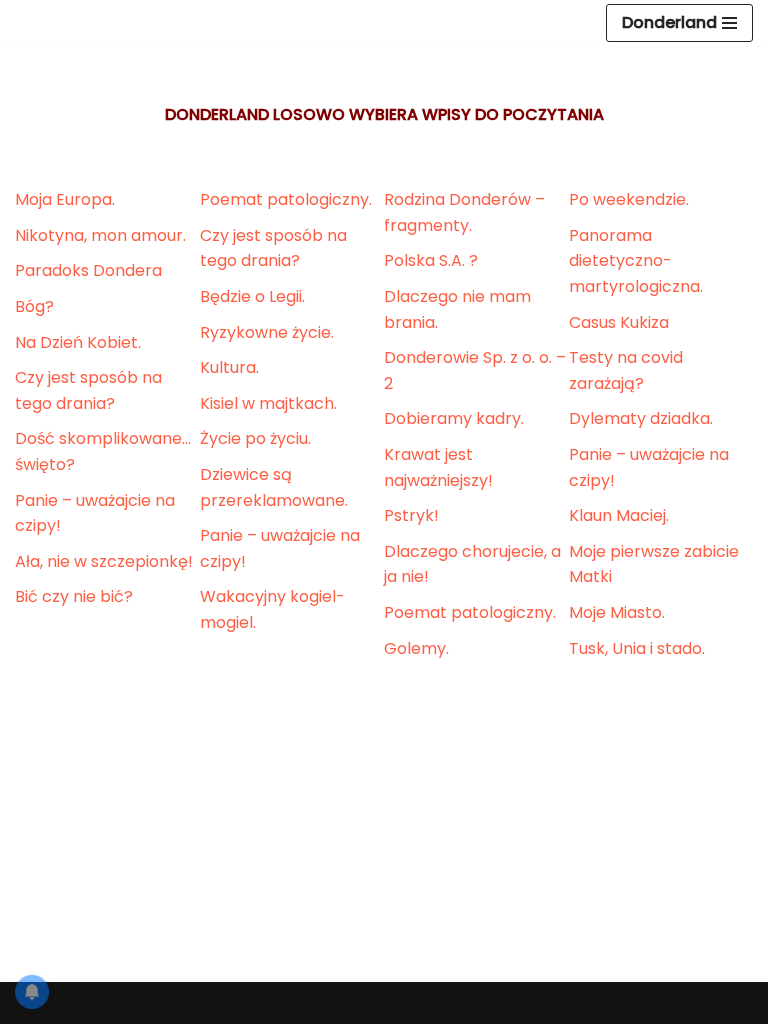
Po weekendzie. (629, 199)
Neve (286, 1002)
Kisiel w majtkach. (268, 403)
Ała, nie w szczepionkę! (104, 561)
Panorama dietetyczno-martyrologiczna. (636, 261)
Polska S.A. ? (431, 260)
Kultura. (229, 367)
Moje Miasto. (617, 612)
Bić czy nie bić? (74, 596)
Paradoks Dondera (88, 270)
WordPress (460, 1002)
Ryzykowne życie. (267, 332)
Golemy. (416, 648)
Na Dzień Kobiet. (78, 342)
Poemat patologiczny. (286, 199)
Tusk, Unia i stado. (637, 648)
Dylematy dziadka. (641, 418)
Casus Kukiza (619, 322)
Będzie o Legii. (252, 296)
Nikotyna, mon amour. (100, 235)
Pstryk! (411, 515)
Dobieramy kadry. (454, 418)
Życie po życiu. (255, 438)
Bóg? (34, 306)
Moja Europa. (65, 199)
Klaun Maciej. (619, 515)
